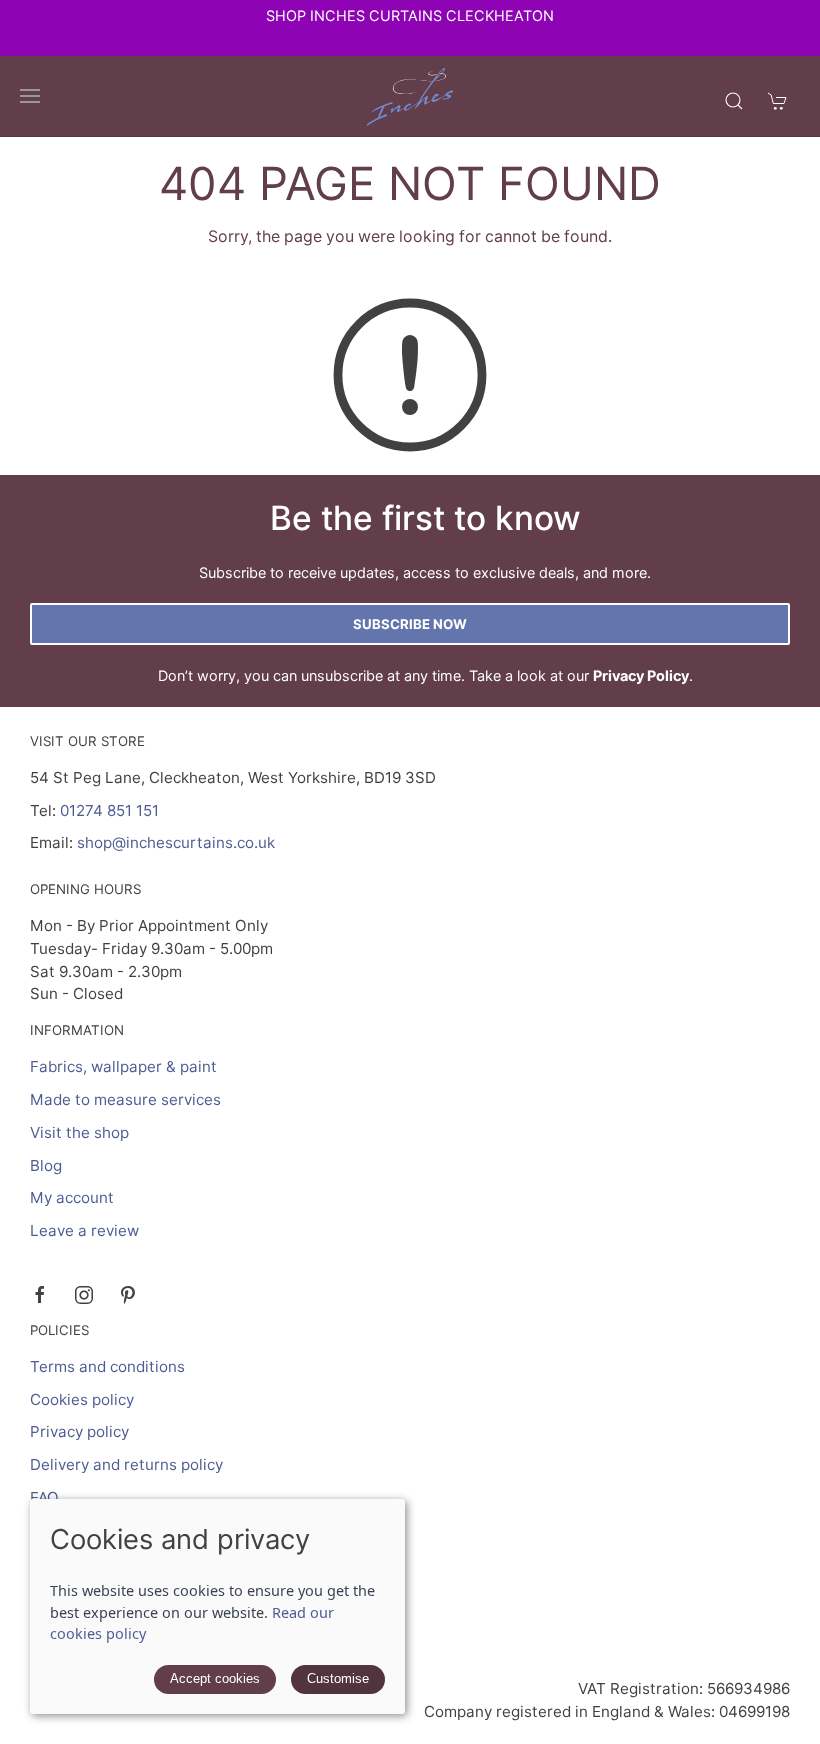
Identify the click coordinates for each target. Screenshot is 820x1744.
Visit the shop (79, 1132)
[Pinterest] (128, 1295)
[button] (30, 96)
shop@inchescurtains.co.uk (176, 842)
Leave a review (84, 1230)
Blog (46, 1165)
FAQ (44, 1497)
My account (72, 1197)
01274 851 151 (109, 810)
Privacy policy (79, 1431)
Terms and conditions (107, 1366)
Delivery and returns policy (126, 1464)
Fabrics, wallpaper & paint (123, 1066)
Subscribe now (410, 624)
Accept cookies (215, 1678)
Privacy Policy (641, 675)
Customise (338, 1678)
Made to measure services (125, 1099)
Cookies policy (82, 1399)
